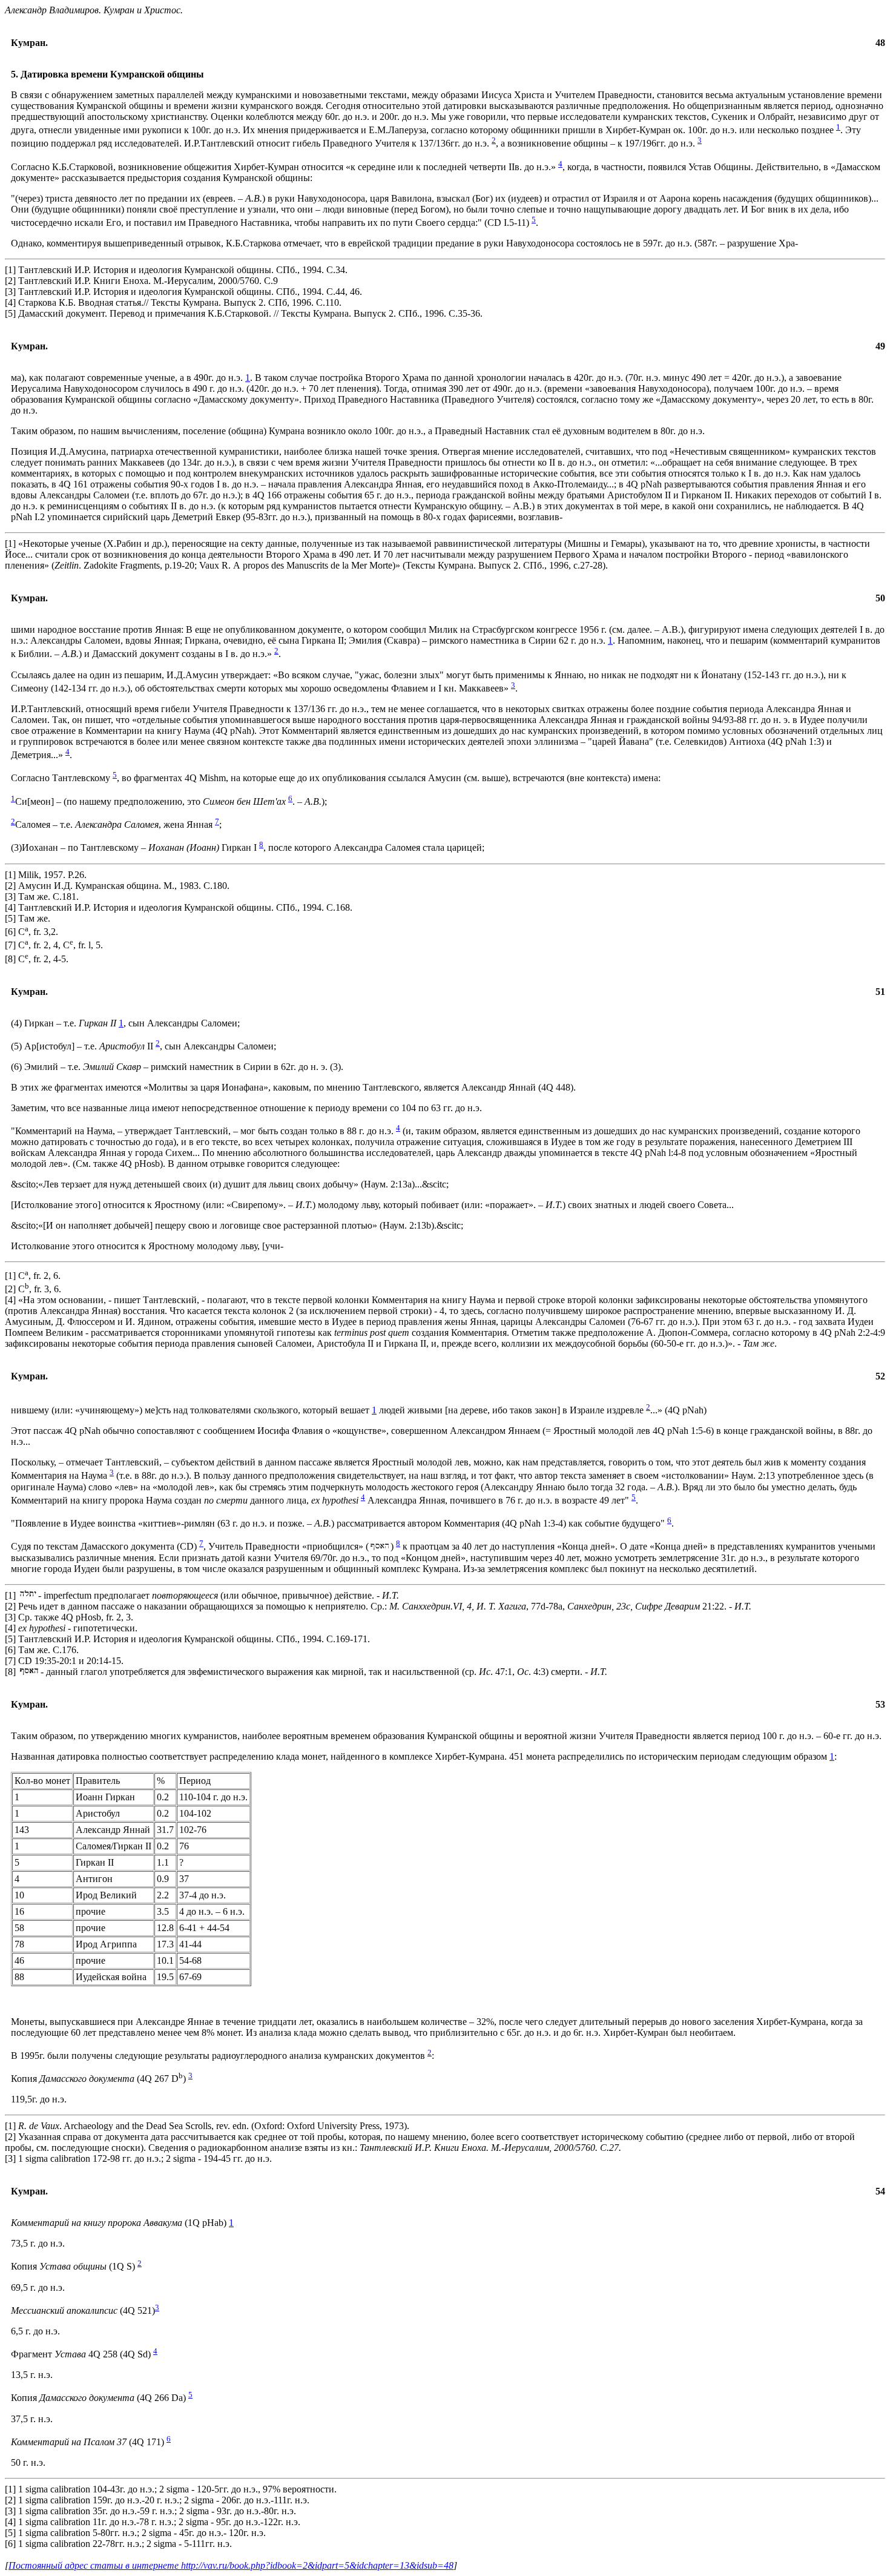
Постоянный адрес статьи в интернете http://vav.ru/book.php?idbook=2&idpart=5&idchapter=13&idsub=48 (231, 2565)
